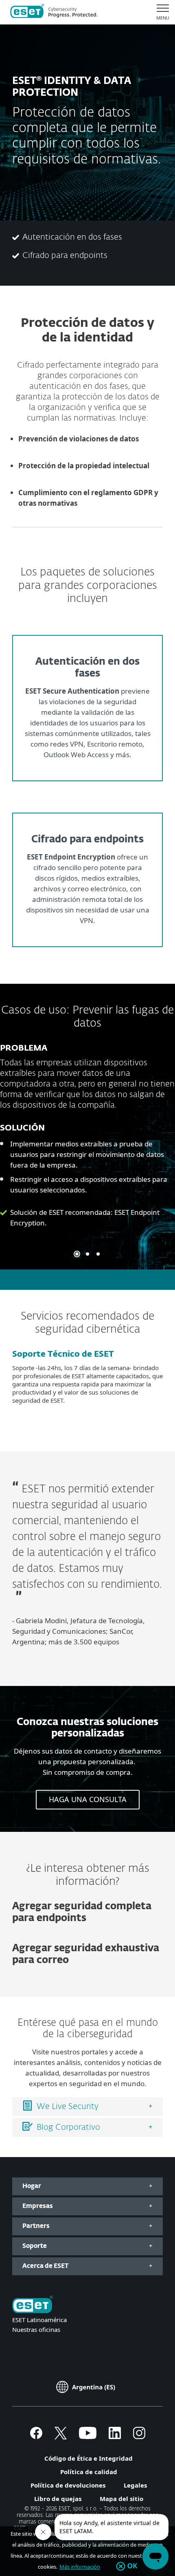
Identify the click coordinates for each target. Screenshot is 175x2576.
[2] (87, 1254)
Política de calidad (89, 2472)
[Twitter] (61, 2437)
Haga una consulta (88, 1799)
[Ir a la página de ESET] (54, 12)
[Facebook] (36, 2437)
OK (132, 2566)
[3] (98, 1254)
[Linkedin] (115, 2437)
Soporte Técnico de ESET (63, 1354)
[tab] (87, 2107)
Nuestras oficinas (36, 2329)
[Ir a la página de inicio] (33, 2305)
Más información (80, 2567)
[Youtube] (88, 2437)
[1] (77, 1254)
